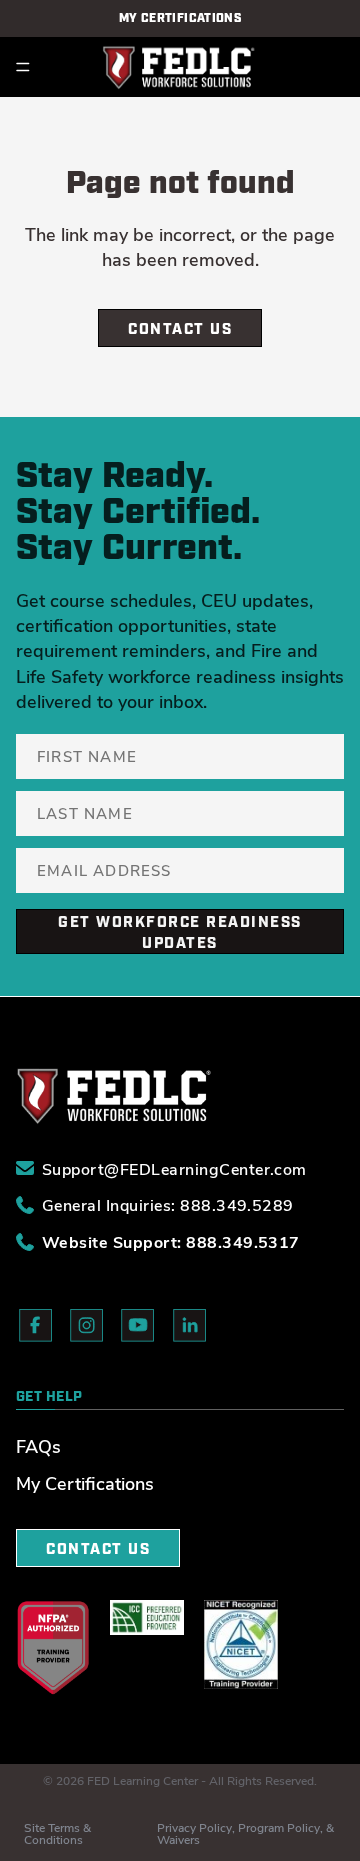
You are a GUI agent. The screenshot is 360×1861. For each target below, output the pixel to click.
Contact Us (180, 329)
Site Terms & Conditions (57, 1833)
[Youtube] (138, 1329)
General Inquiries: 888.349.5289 (168, 1203)
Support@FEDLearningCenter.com (174, 1167)
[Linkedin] (190, 1329)
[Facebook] (36, 1329)
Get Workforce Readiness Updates (180, 933)
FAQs (38, 1446)
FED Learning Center (142, 1780)
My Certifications (85, 1483)
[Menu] (23, 67)
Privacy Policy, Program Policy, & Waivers (245, 1833)
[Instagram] (87, 1329)
